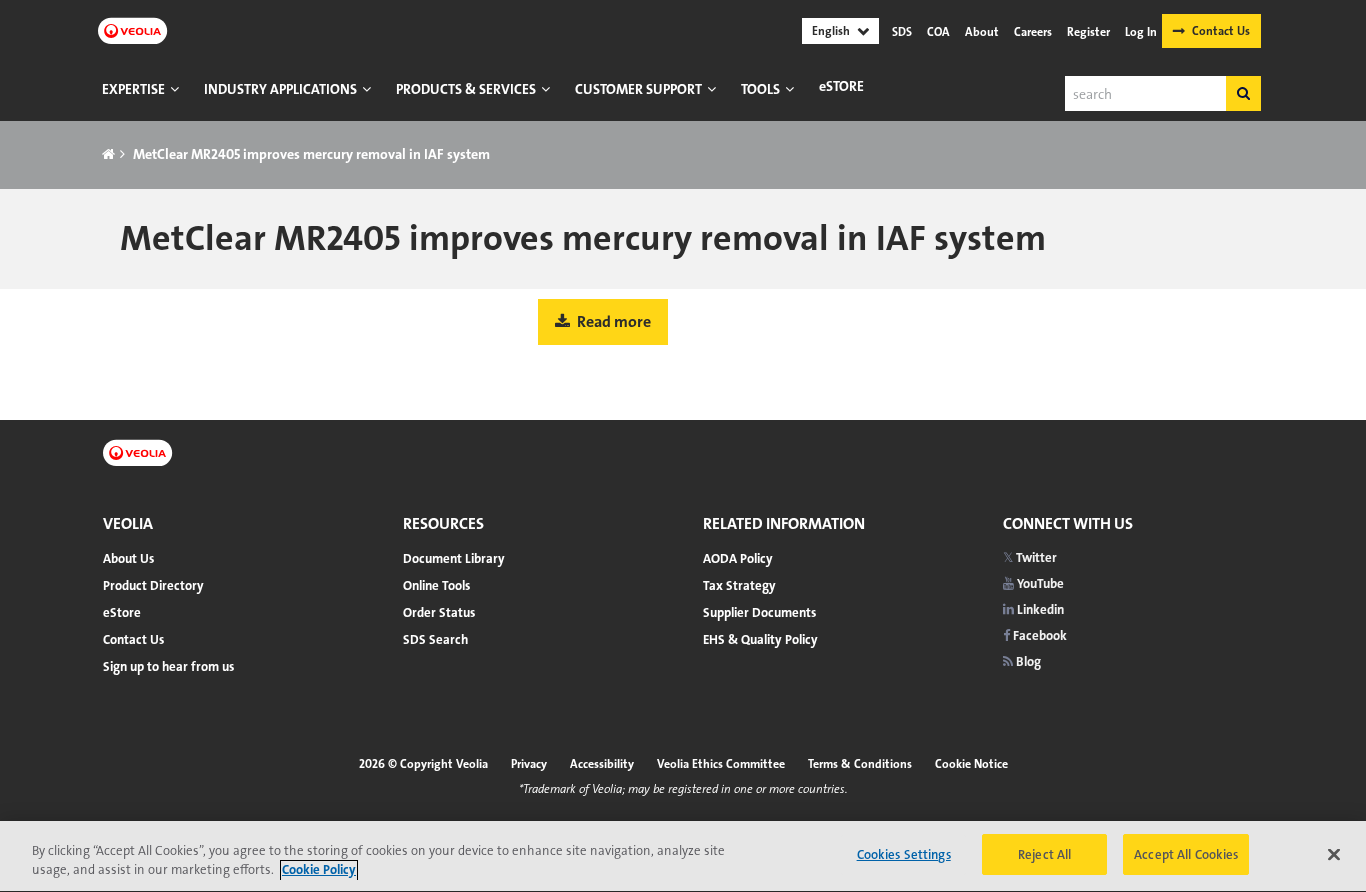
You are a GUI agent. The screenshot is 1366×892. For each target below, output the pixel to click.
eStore (841, 86)
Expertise (133, 89)
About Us (128, 558)
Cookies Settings (904, 854)
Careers (1033, 32)
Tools (760, 89)
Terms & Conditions (860, 764)
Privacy (529, 764)
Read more (612, 321)
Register (1088, 32)
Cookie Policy (319, 870)
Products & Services (466, 89)
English (831, 31)
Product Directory (153, 585)
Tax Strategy (739, 585)
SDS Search (435, 639)
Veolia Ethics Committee (721, 764)
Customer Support (638, 89)
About (982, 32)
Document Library (454, 558)
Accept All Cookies (1186, 854)
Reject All (1044, 854)
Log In (1141, 32)
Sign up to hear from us (168, 666)
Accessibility (602, 764)
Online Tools (436, 585)
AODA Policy (738, 558)
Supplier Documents (759, 612)
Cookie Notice (971, 764)
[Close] (1334, 854)
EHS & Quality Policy (760, 639)
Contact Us (1221, 31)
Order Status (439, 612)
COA (938, 32)
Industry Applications (280, 89)
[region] (683, 856)
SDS (902, 32)
